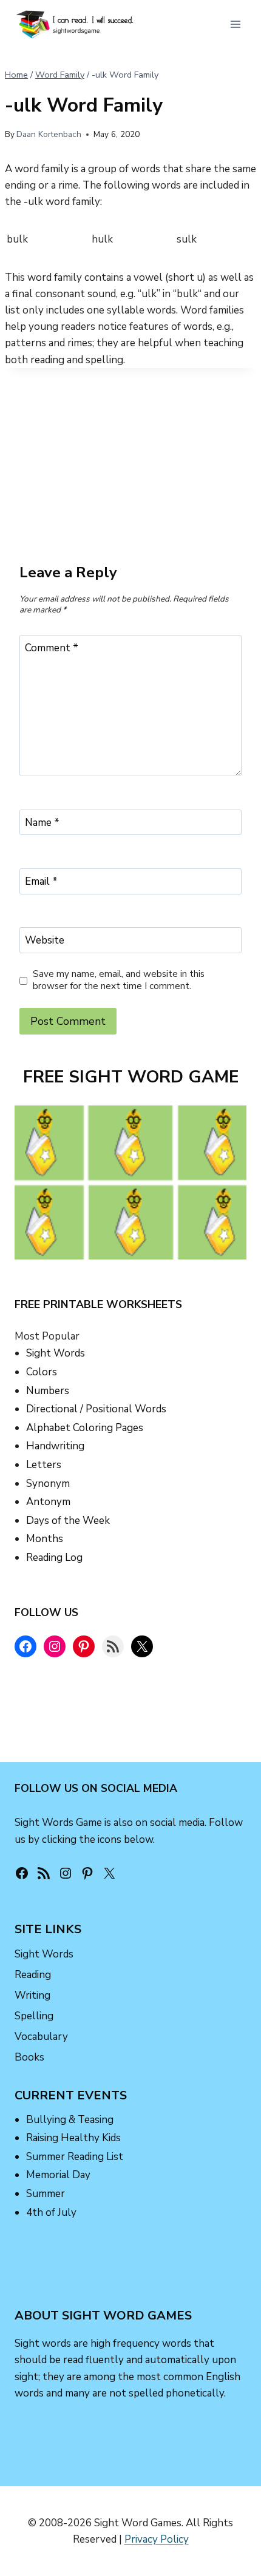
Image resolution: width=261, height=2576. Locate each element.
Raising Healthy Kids (73, 2138)
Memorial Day (58, 2175)
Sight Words (56, 1353)
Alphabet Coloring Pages (85, 1428)
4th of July (51, 2212)
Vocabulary (41, 2037)
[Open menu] (235, 24)
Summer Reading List (75, 2157)
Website (45, 941)
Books (29, 2057)
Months (45, 1539)
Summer (46, 2194)
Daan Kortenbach (49, 134)
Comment (52, 648)
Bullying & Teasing (70, 2119)
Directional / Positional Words (96, 1409)
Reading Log (54, 1558)
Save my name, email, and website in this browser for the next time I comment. (119, 980)
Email (41, 882)
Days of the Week (68, 1521)
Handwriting (55, 1446)
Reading (33, 1975)
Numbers (48, 1391)
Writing (32, 1995)
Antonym (48, 1502)
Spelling (34, 2016)
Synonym (48, 1484)
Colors (42, 1372)
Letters (44, 1465)
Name (42, 823)
